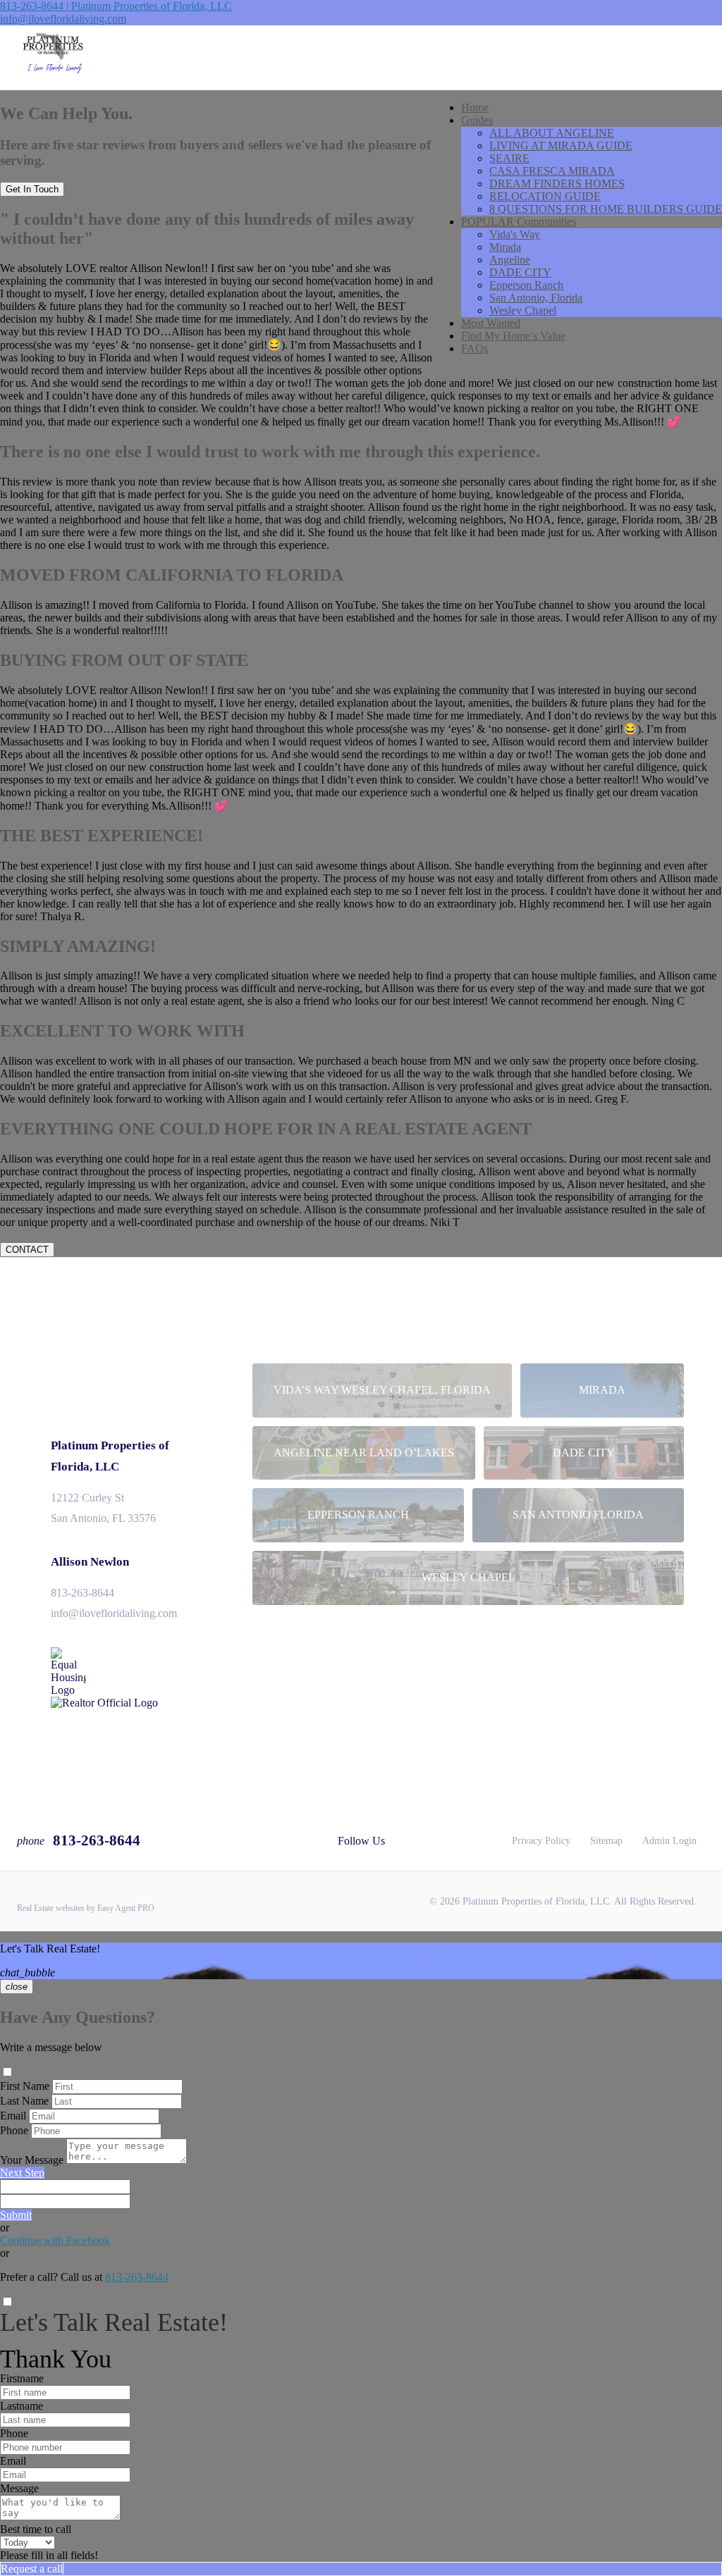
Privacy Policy (541, 1841)
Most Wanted (491, 323)
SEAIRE (509, 158)
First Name (25, 2086)
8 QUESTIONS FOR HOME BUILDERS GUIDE (606, 209)
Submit (16, 2215)
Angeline (510, 260)
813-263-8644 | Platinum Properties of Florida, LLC (116, 6)
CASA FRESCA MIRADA (552, 171)
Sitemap (606, 1841)
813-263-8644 (82, 1593)
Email (13, 2116)
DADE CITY (520, 272)
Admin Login (669, 1841)
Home (475, 107)
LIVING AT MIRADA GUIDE (561, 145)
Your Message (32, 2160)
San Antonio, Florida (536, 298)
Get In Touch (32, 189)
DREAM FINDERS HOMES (557, 184)
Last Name (24, 2101)
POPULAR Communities (519, 222)
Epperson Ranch (526, 285)
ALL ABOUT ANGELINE (552, 133)
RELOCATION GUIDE (545, 196)
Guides (477, 120)
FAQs (475, 348)
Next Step (22, 2173)
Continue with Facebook (55, 2240)
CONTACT (27, 1250)
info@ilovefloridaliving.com (63, 19)
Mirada (505, 247)
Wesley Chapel (523, 310)
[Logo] (361, 58)
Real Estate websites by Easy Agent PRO (86, 1908)
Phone (14, 2130)
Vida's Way (515, 234)
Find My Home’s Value (513, 336)
